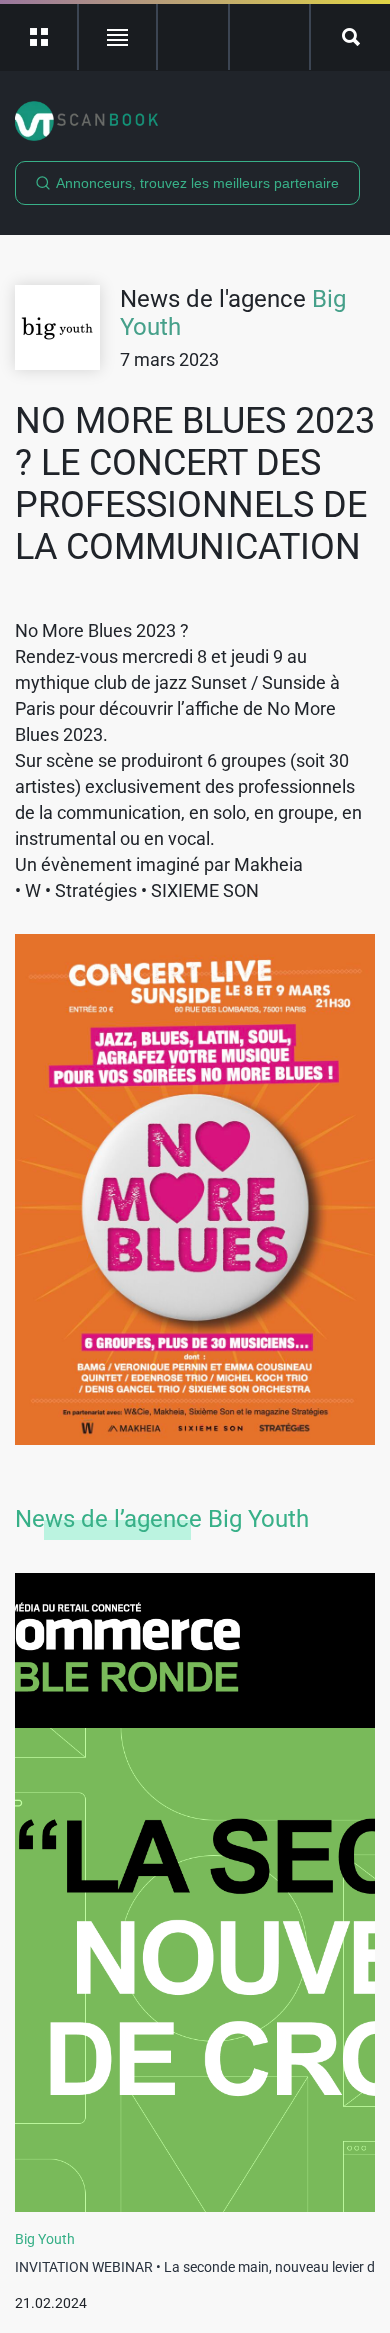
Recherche (350, 37)
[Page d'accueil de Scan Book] (195, 121)
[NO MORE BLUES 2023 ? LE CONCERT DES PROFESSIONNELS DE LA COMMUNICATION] (195, 1189)
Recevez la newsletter (269, 37)
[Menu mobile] (39, 37)
